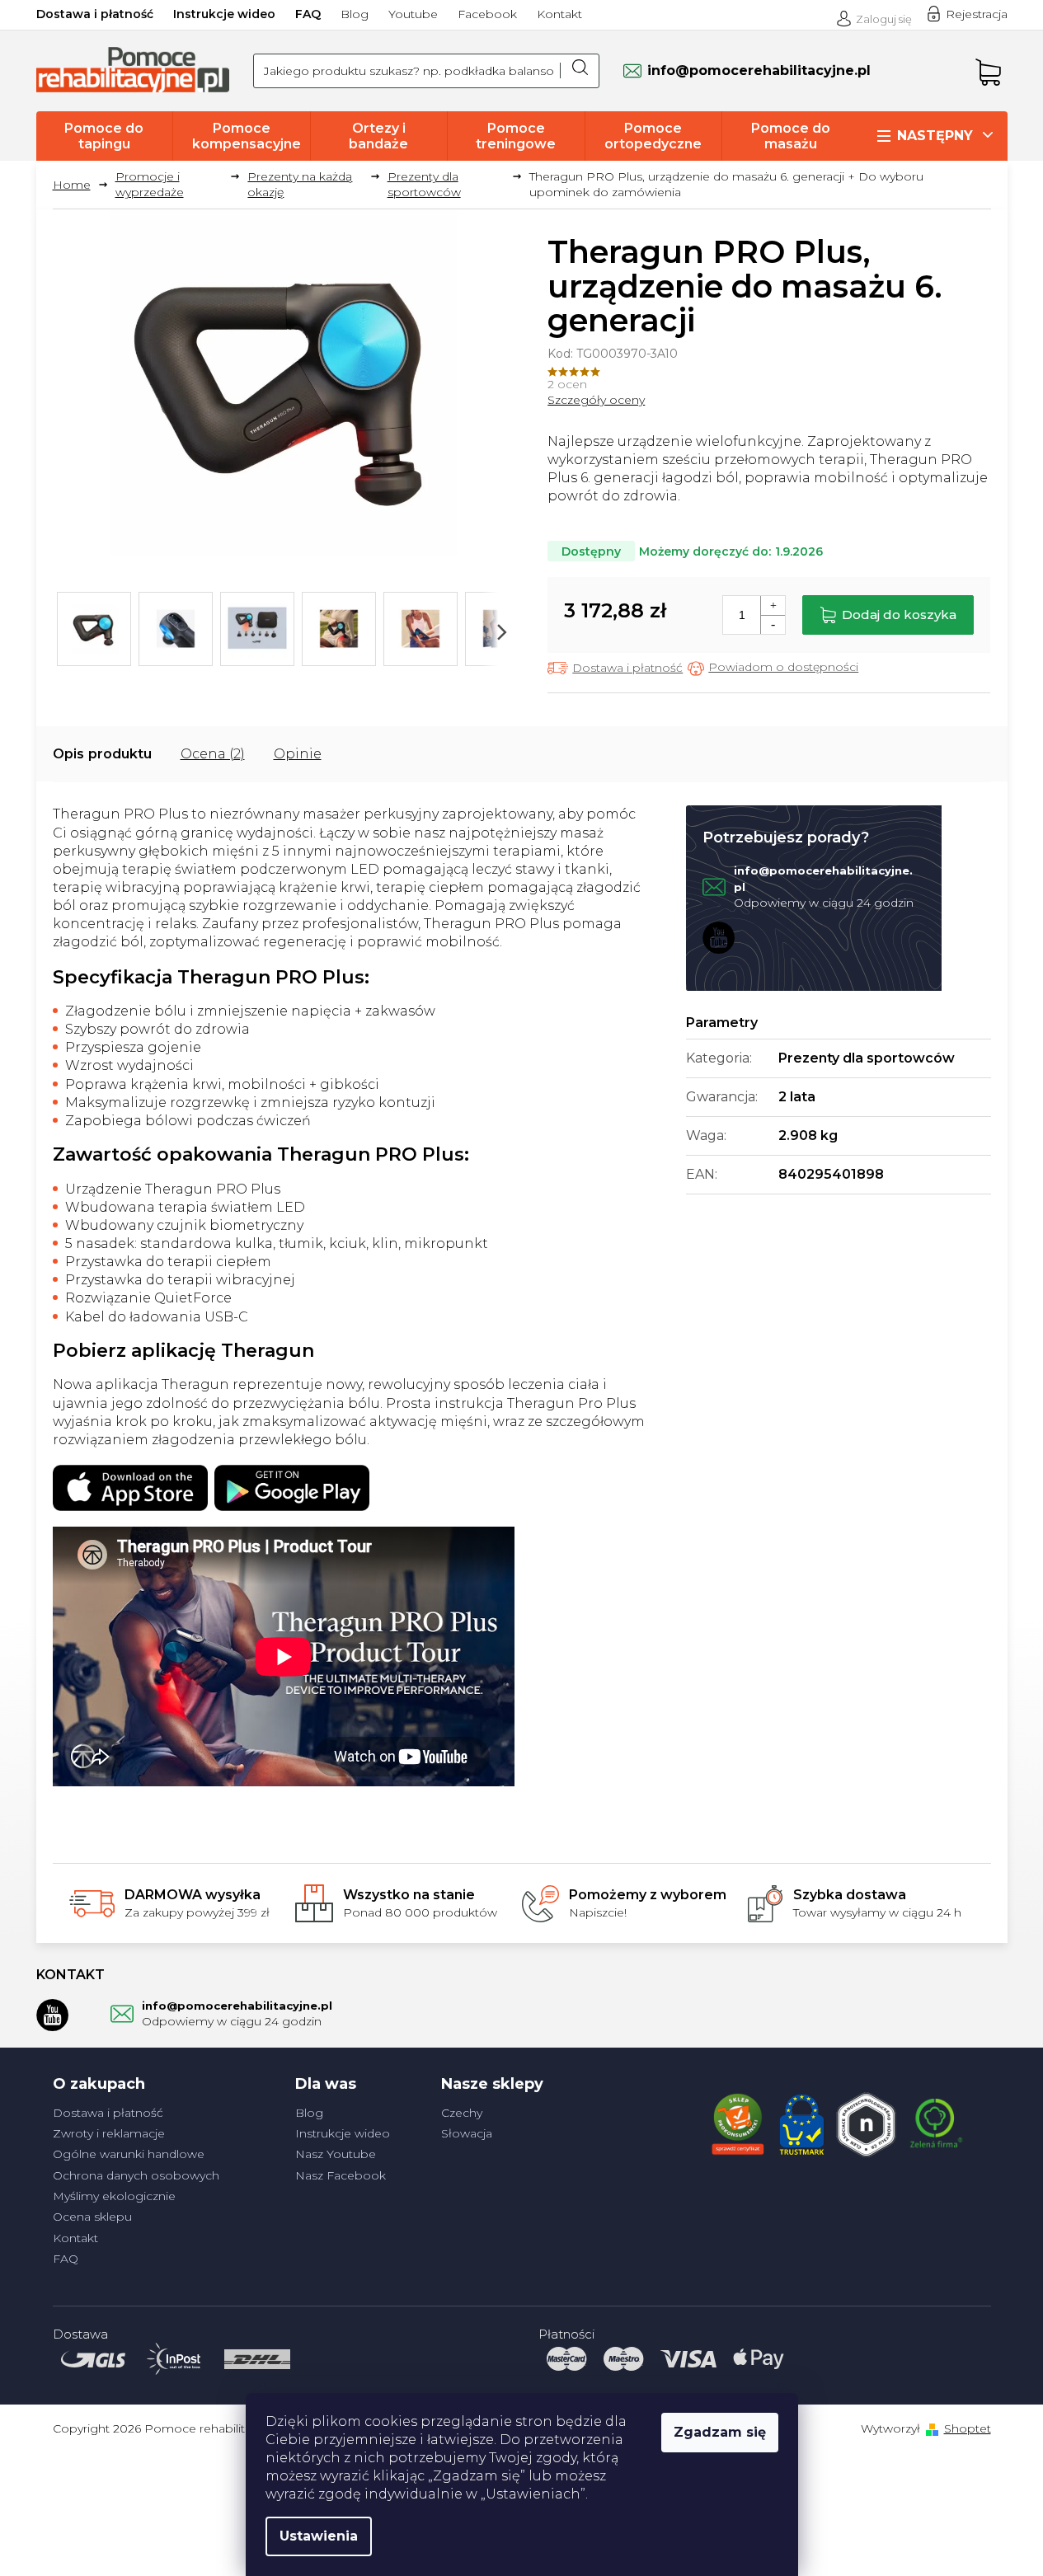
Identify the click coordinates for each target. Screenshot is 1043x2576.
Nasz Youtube (336, 2154)
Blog (355, 14)
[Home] (78, 185)
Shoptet (968, 2428)
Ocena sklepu (92, 2217)
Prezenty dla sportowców (867, 1058)
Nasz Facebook (341, 2175)
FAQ (308, 14)
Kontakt (559, 14)
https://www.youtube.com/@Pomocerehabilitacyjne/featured (719, 937)
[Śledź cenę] (773, 668)
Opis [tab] (68, 754)
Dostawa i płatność (95, 14)
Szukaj (580, 71)
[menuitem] (105, 136)
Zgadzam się (720, 2432)
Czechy (462, 2113)
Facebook (487, 14)
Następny (935, 136)
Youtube (413, 14)
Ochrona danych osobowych (136, 2175)
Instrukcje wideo (224, 14)
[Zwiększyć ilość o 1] (773, 605)
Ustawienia (319, 2536)
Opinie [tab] (298, 754)
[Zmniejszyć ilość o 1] (773, 624)
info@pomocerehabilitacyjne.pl (237, 2006)
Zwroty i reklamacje (109, 2133)
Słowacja (467, 2133)
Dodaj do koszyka (899, 615)
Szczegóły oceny (596, 400)
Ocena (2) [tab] (213, 754)
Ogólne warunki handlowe (129, 2154)
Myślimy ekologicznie (114, 2196)
